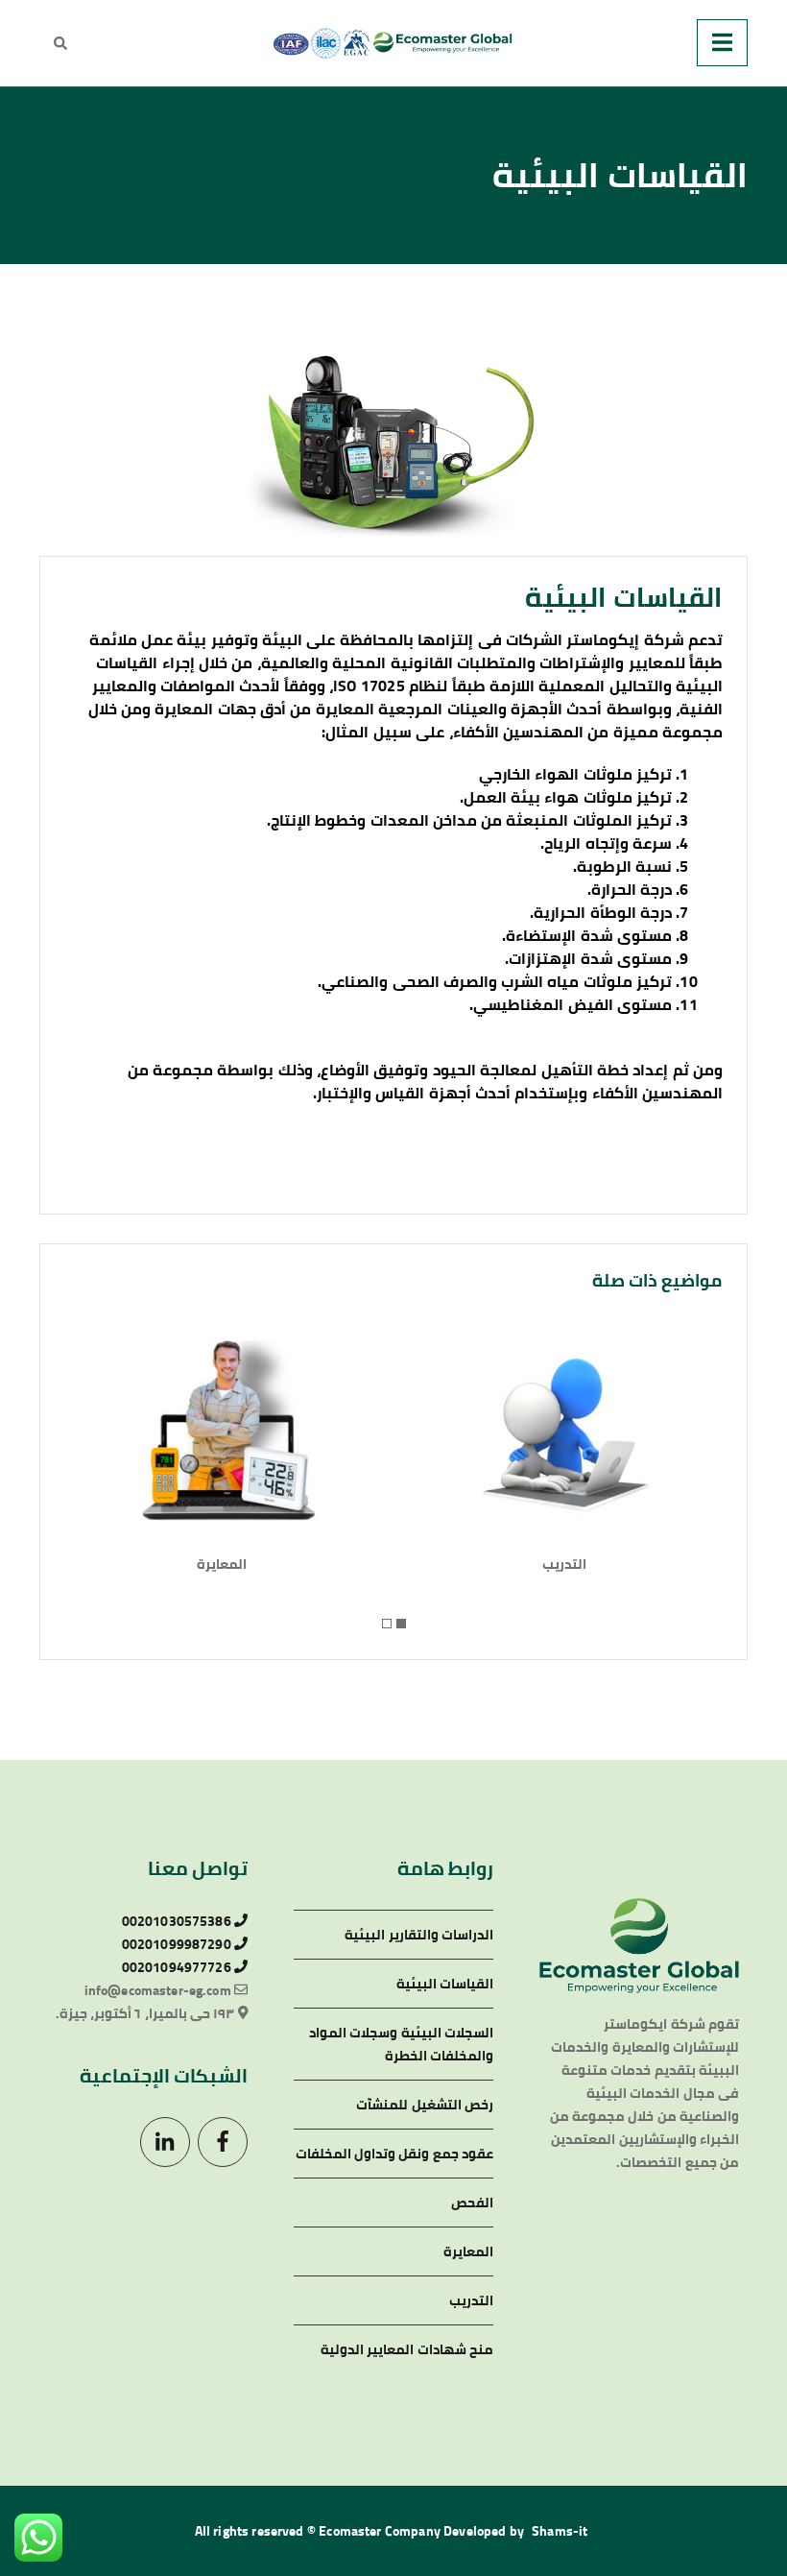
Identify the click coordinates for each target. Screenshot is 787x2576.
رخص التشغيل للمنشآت (425, 2105)
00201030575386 (178, 1921)
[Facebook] (223, 2142)
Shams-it (560, 2531)
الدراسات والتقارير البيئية (419, 1935)
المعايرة (222, 1564)
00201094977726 (178, 1967)
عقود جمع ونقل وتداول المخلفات (394, 2154)
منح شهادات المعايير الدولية (407, 2349)
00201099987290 (178, 1944)
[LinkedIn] (165, 2142)
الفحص (472, 2203)
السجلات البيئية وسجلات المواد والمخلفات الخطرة (401, 2044)
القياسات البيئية (445, 1984)
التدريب (564, 1564)
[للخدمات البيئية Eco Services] (393, 43)
